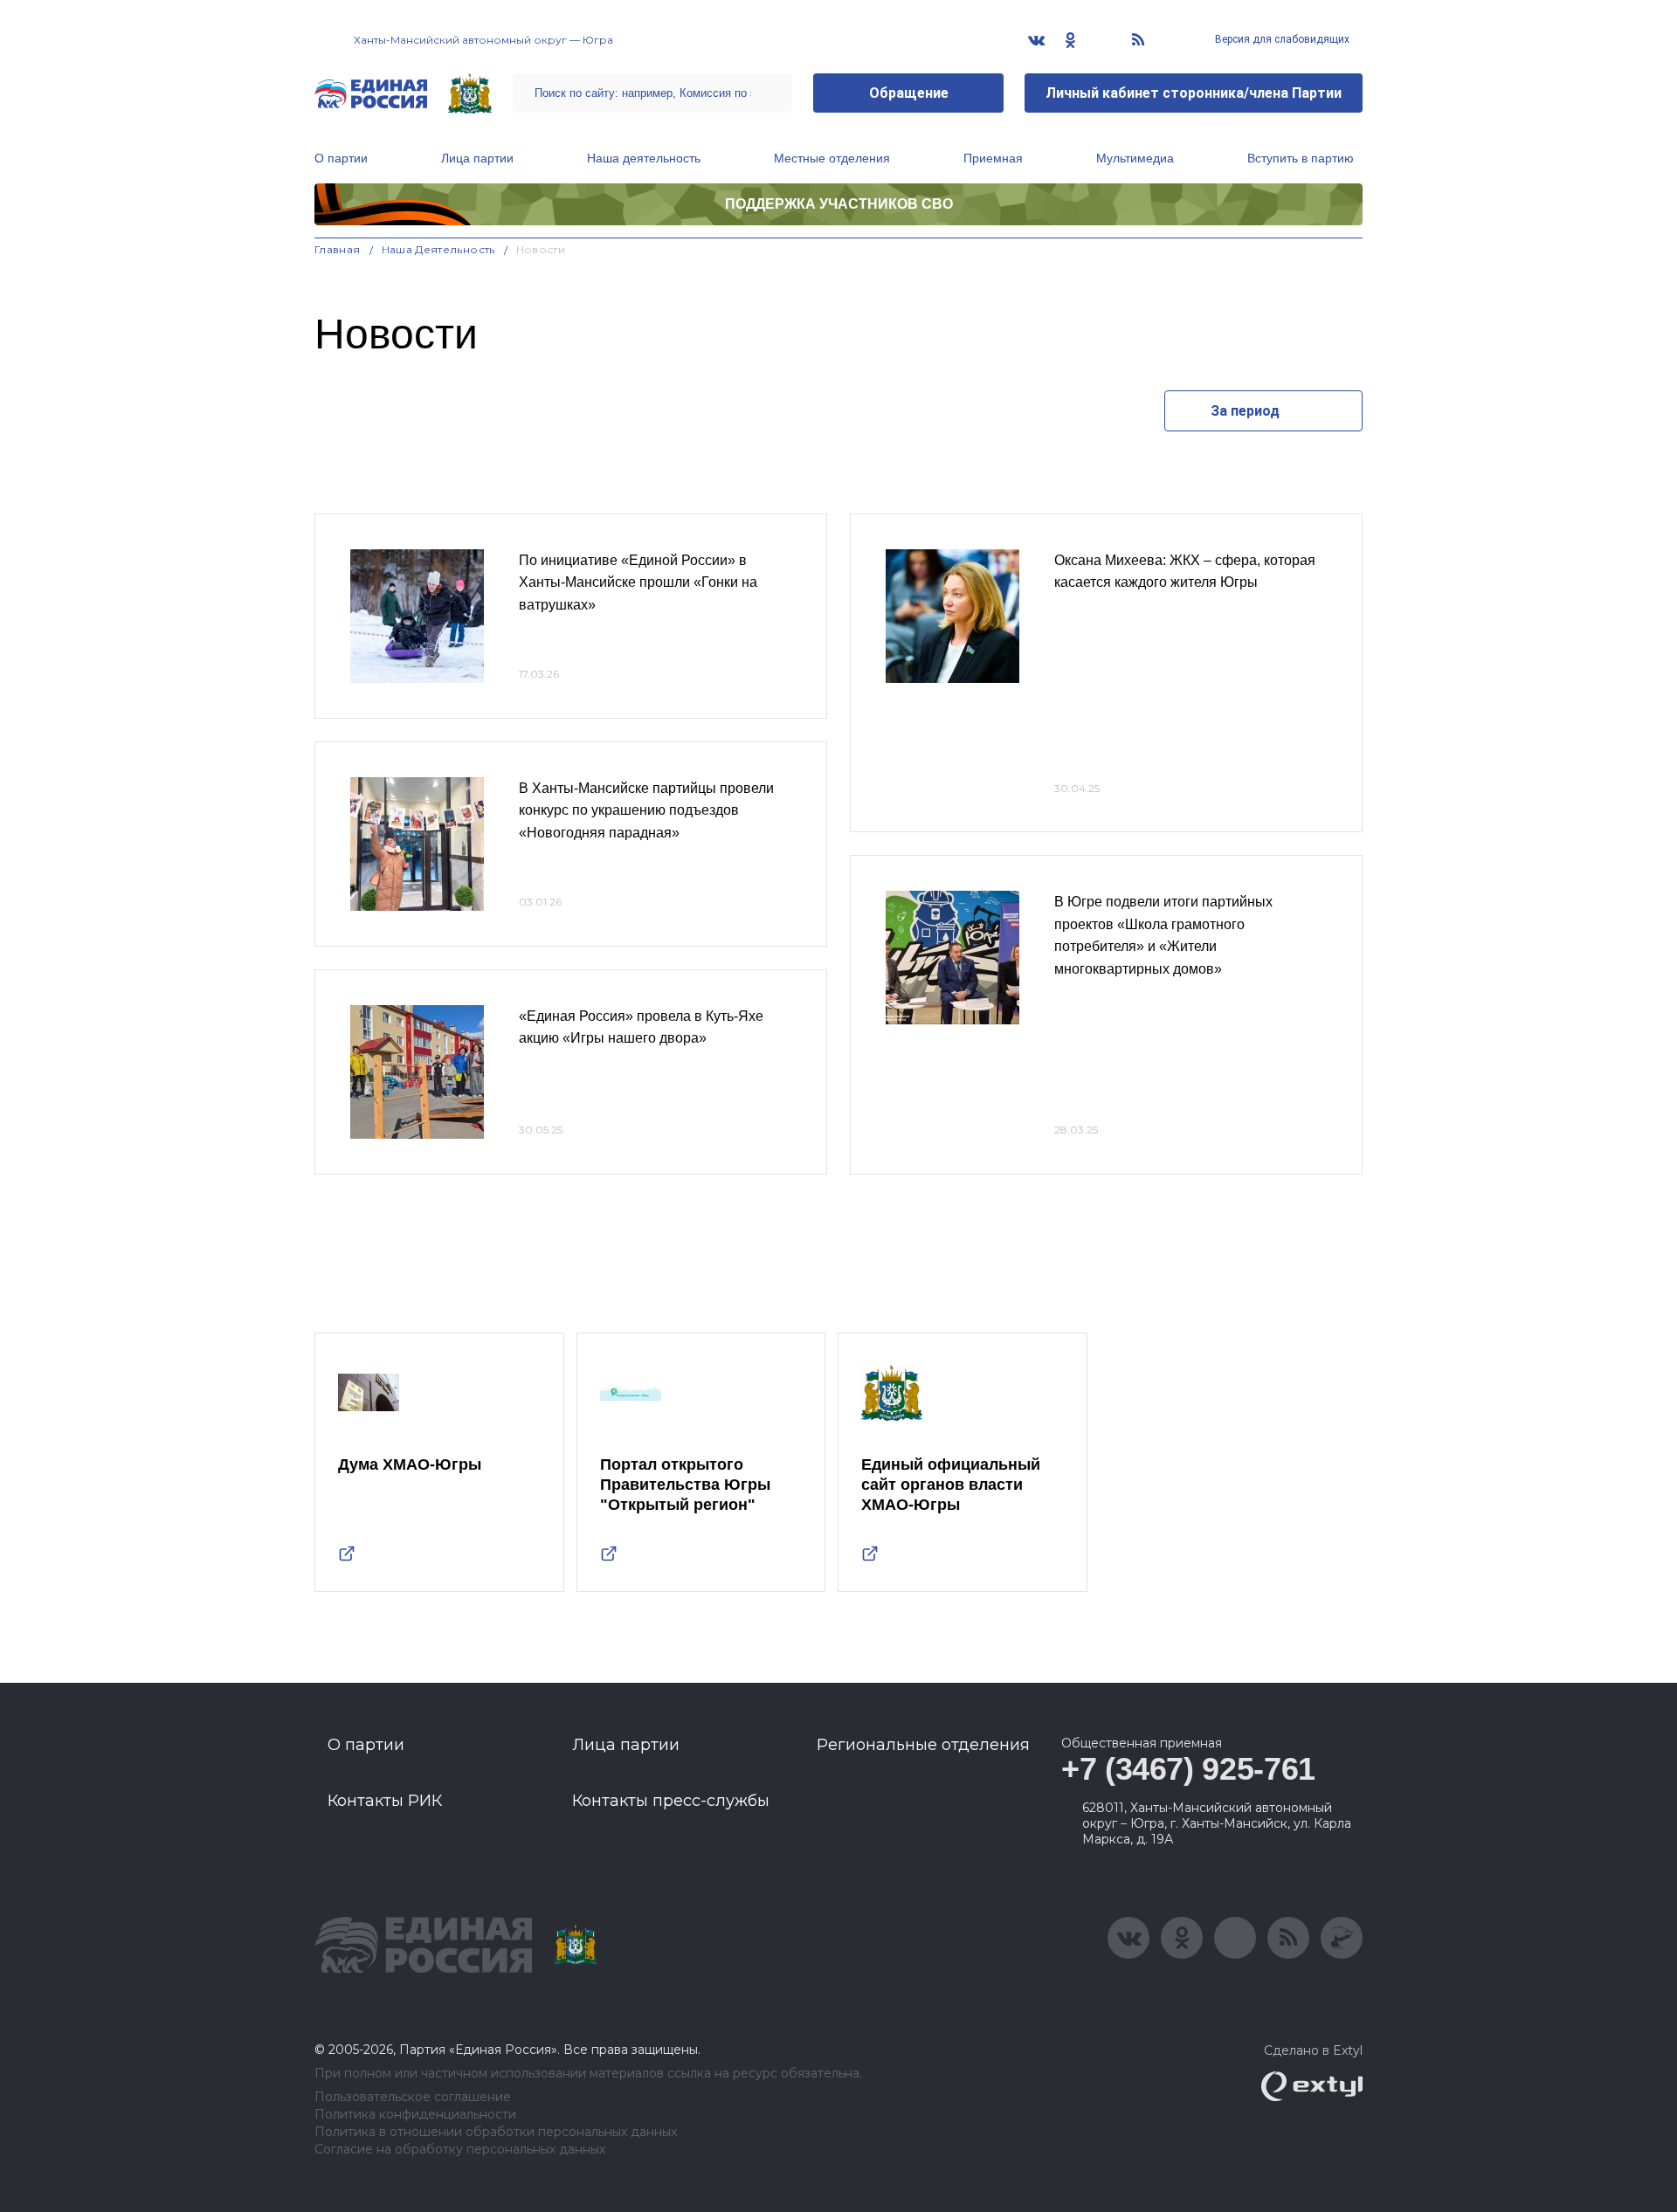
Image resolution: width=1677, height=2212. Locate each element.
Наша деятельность (644, 158)
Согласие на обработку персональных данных (460, 2150)
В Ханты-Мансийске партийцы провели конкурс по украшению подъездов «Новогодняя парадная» (646, 810)
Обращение (909, 93)
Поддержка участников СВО (839, 204)
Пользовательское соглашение (413, 2097)
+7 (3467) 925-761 (1188, 1769)
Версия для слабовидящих (1281, 39)
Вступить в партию (1301, 158)
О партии (341, 158)
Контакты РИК (385, 1801)
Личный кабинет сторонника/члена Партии (1194, 93)
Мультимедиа (1135, 158)
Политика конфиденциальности (415, 2115)
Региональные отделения (923, 1745)
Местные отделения (832, 158)
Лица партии (477, 158)
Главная (338, 249)
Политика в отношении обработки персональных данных (496, 2132)
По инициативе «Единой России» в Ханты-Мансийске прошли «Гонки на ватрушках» (638, 582)
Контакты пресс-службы (671, 1801)
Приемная (993, 158)
